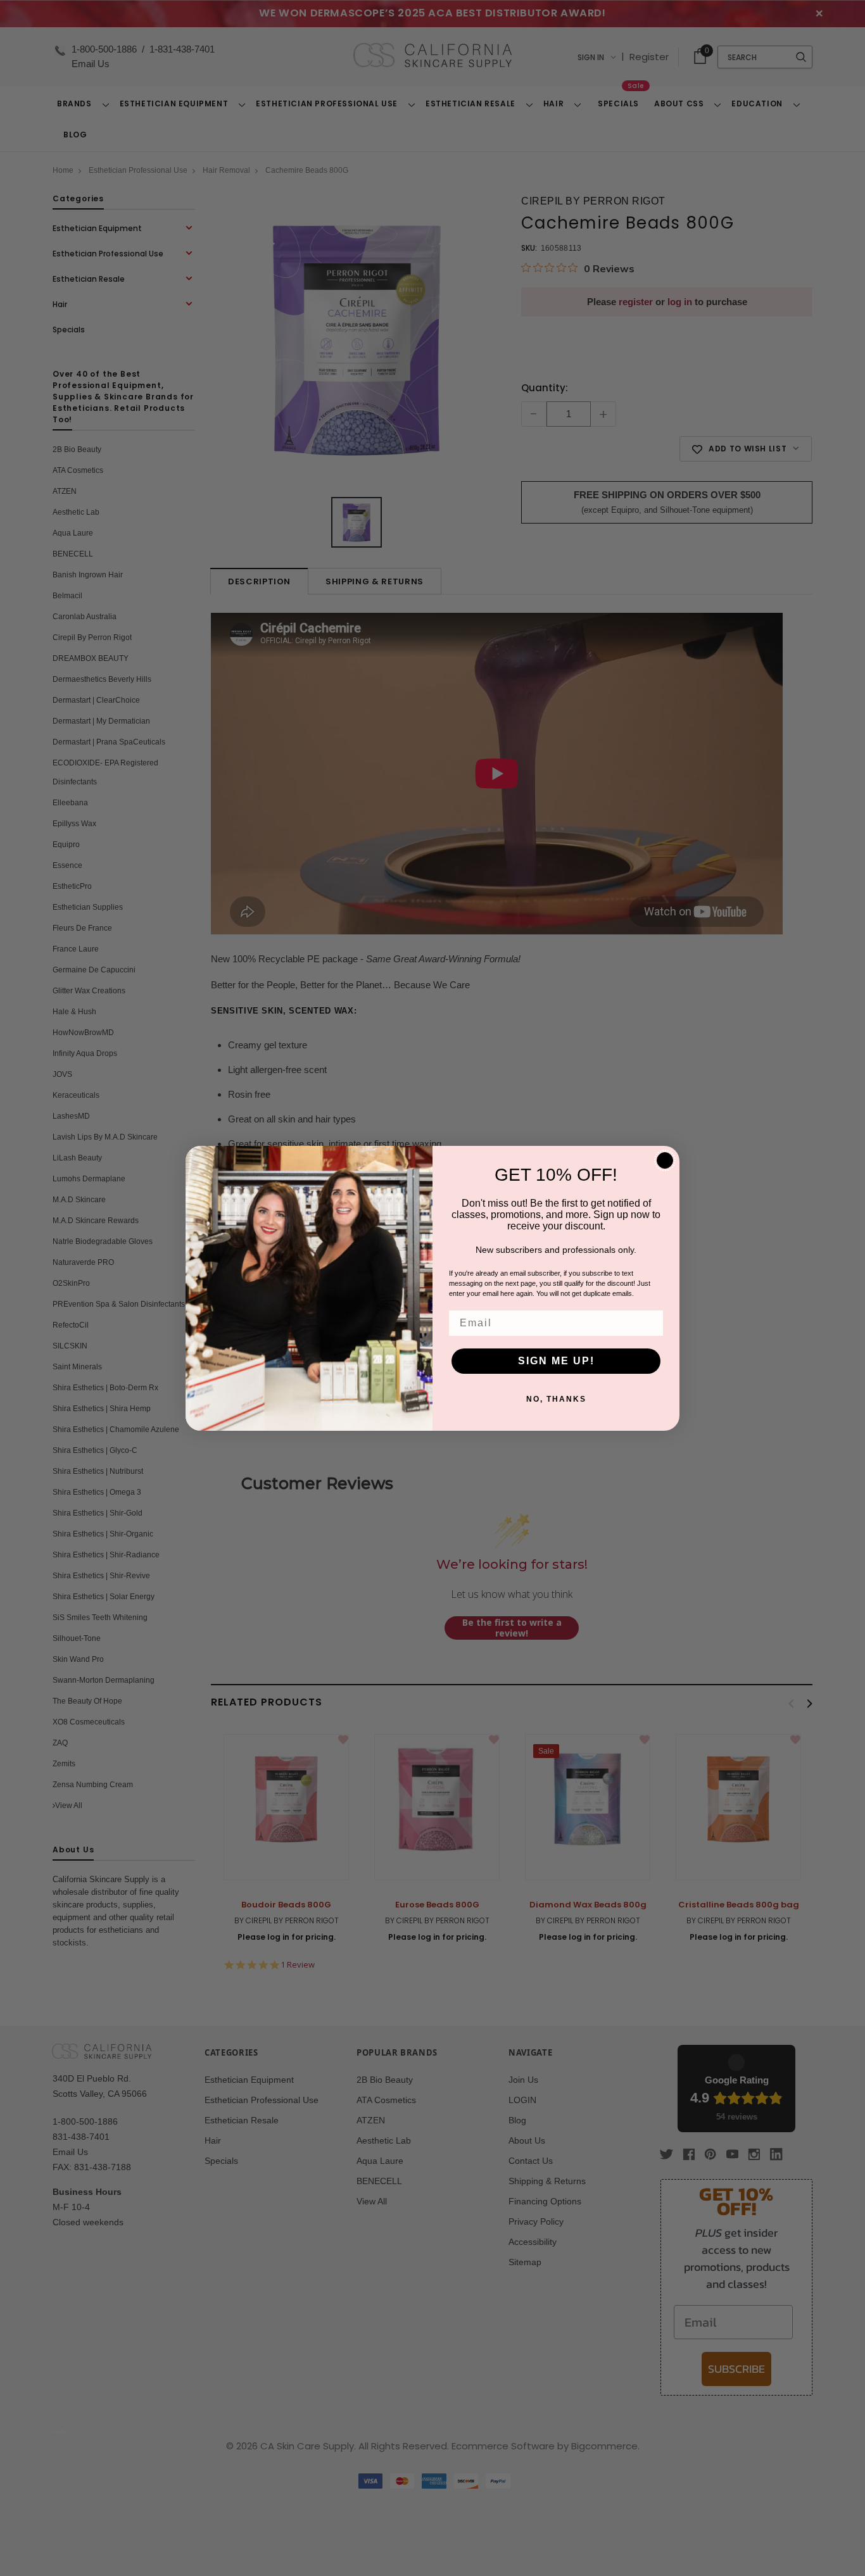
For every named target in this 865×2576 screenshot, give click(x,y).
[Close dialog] (665, 1160)
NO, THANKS (556, 1399)
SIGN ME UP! (556, 1361)
